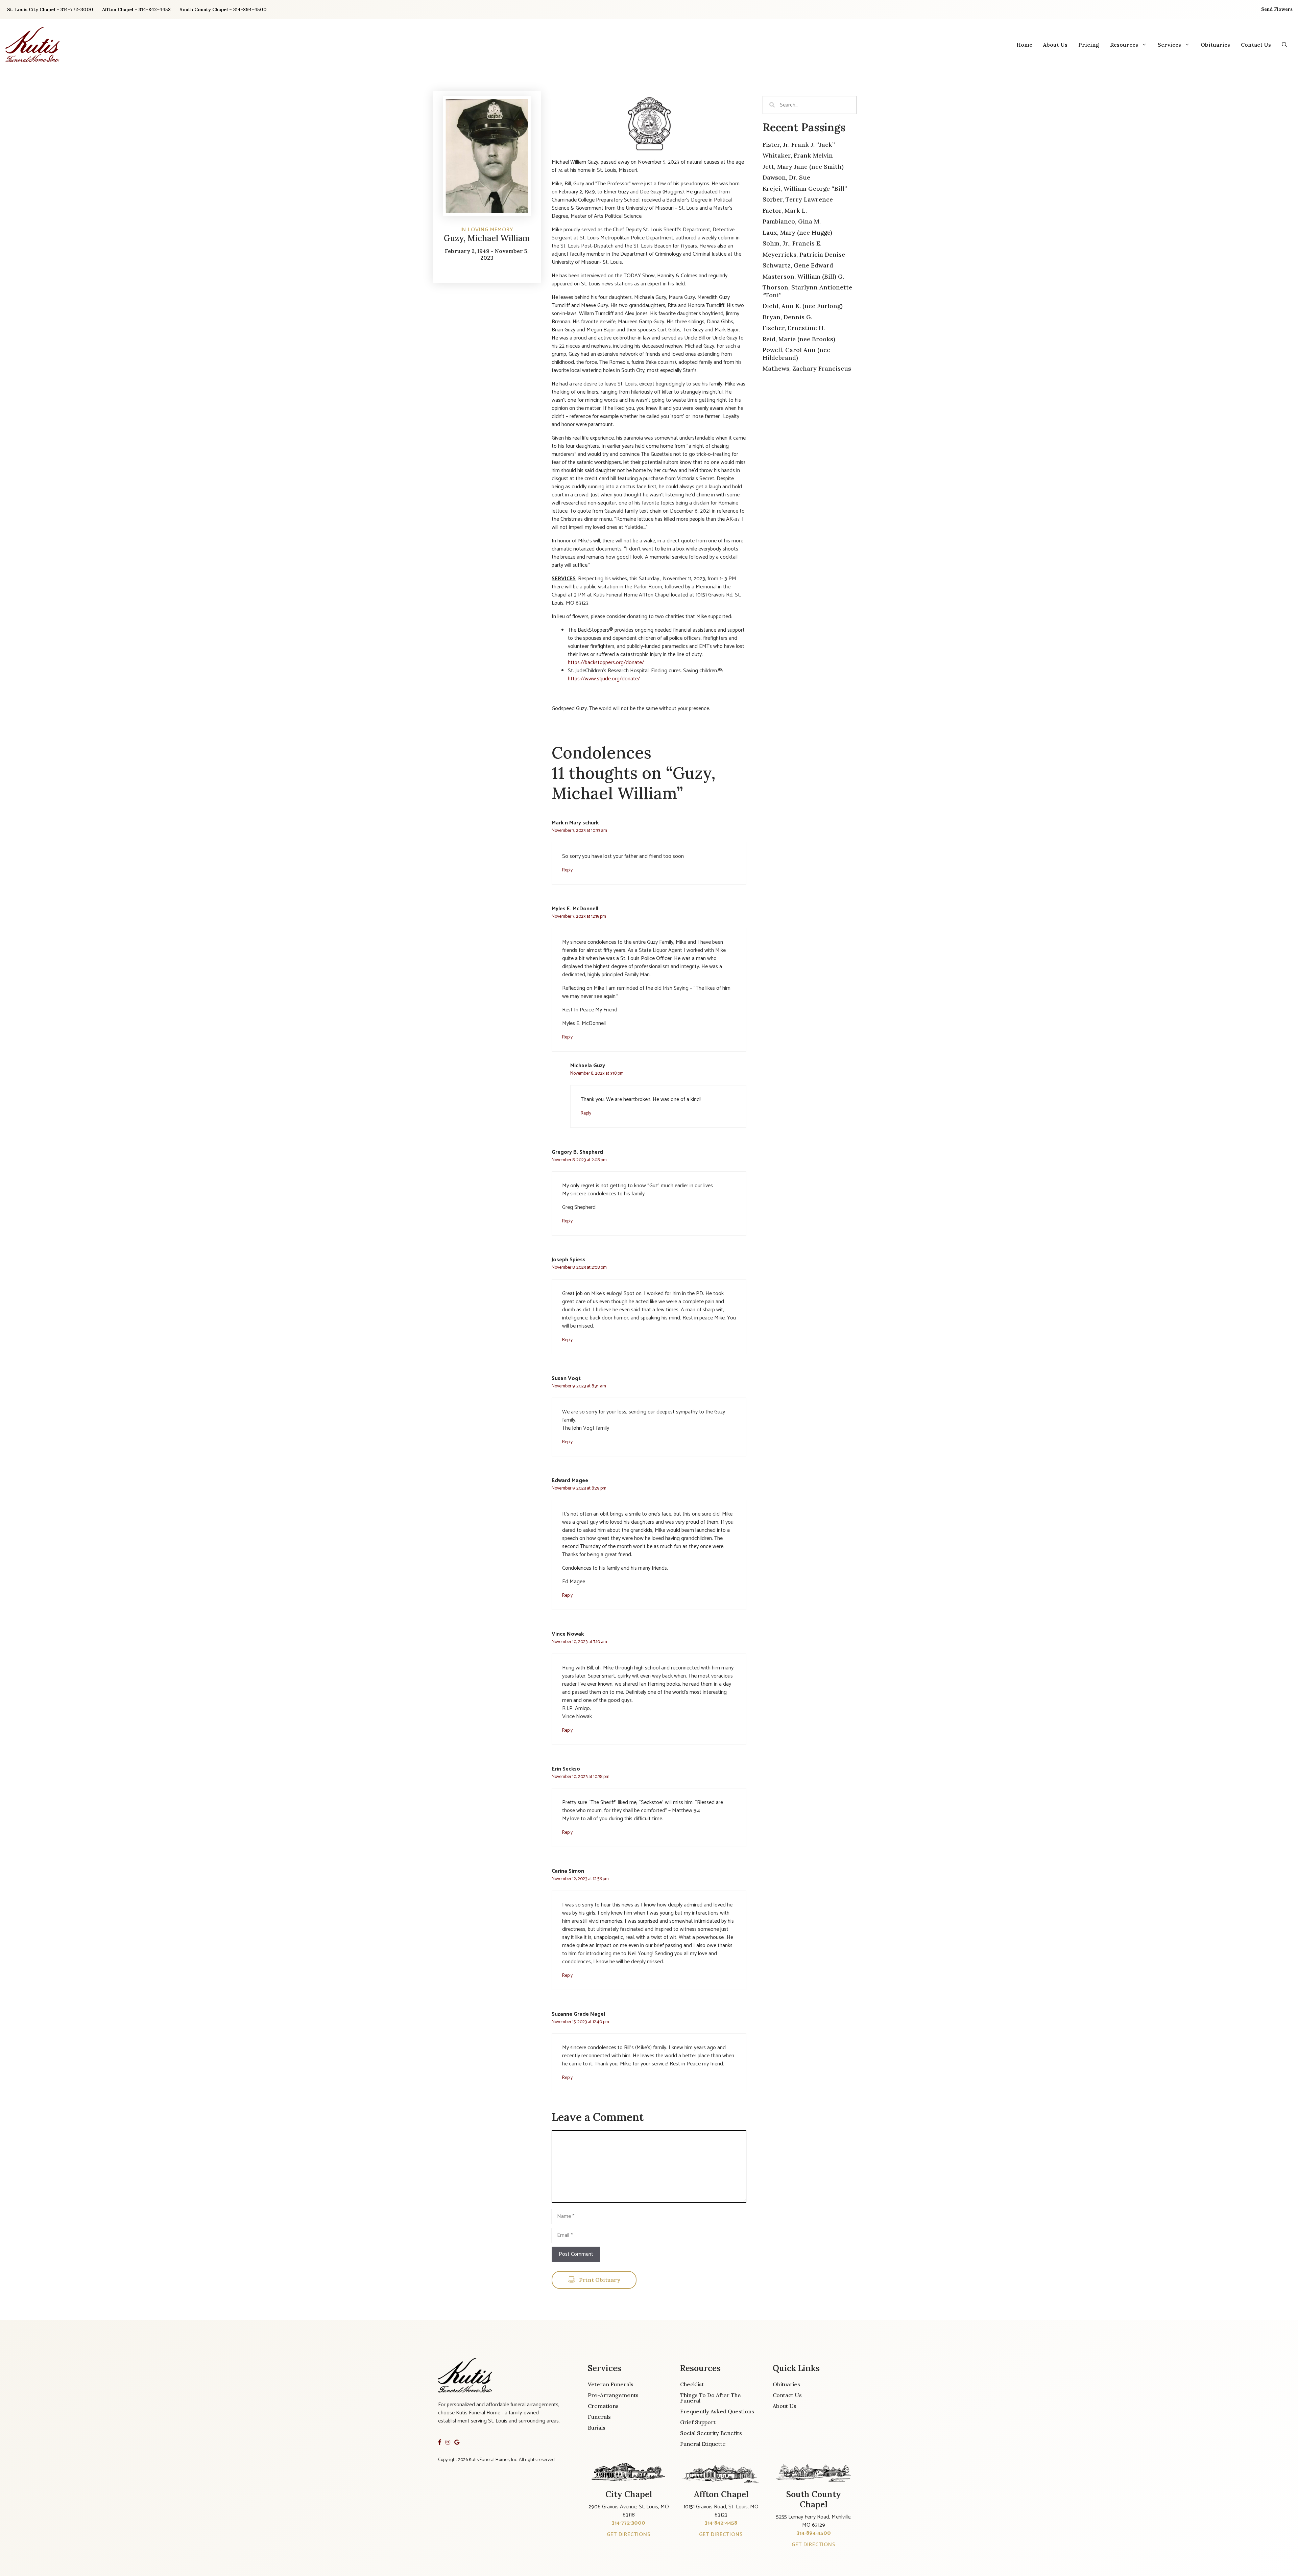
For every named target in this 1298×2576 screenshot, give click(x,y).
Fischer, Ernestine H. (794, 328)
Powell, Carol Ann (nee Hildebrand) (796, 354)
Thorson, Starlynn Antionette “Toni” (807, 291)
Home (1024, 45)
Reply (567, 870)
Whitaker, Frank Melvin (798, 155)
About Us (1055, 45)
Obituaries (1215, 45)
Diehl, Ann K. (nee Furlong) (803, 306)
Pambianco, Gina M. (792, 221)
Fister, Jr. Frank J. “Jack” (799, 145)
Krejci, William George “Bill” (805, 189)
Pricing (1089, 45)
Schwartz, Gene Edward (798, 265)
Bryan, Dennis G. (787, 317)
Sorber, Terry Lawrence (798, 199)
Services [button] (1169, 45)
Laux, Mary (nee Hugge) (797, 232)
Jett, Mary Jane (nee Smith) (803, 167)
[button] (1284, 45)
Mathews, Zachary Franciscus (807, 368)
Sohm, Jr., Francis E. (792, 243)
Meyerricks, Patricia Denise (804, 254)
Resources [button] (1124, 45)
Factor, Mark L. (785, 210)
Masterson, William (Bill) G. (803, 276)
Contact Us (1256, 45)
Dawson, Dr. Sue (786, 177)
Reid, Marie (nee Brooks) (799, 339)
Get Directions (629, 2535)
